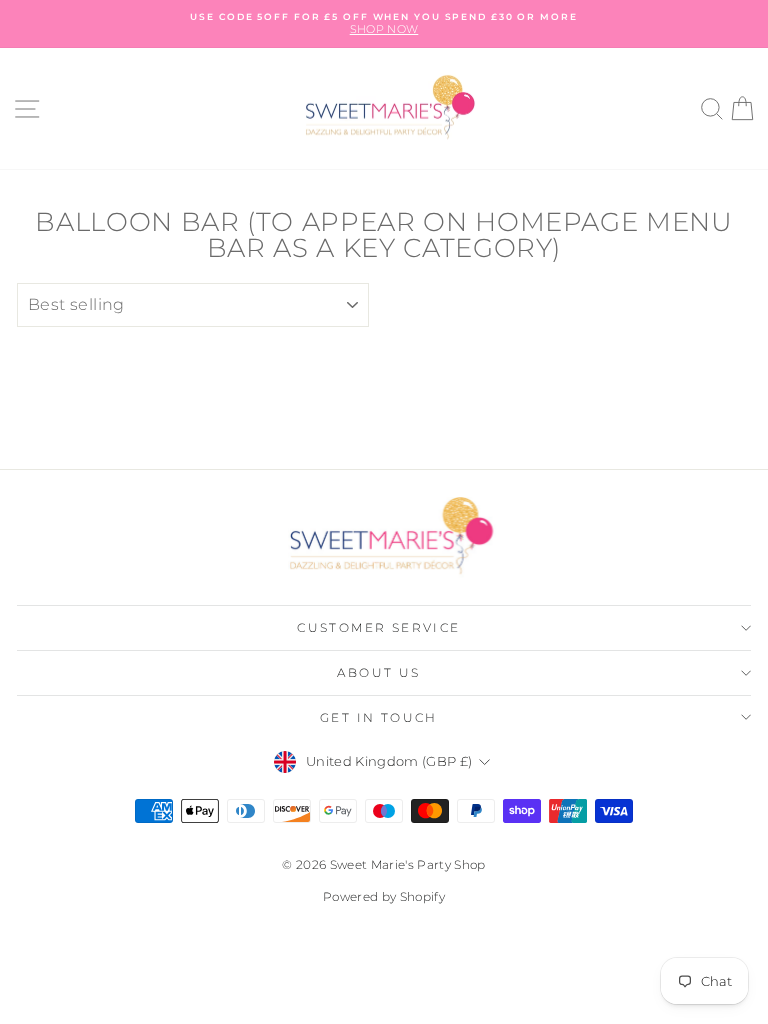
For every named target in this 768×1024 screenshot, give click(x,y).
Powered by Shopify (384, 896)
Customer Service (378, 627)
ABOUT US (378, 672)
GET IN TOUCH (379, 717)
